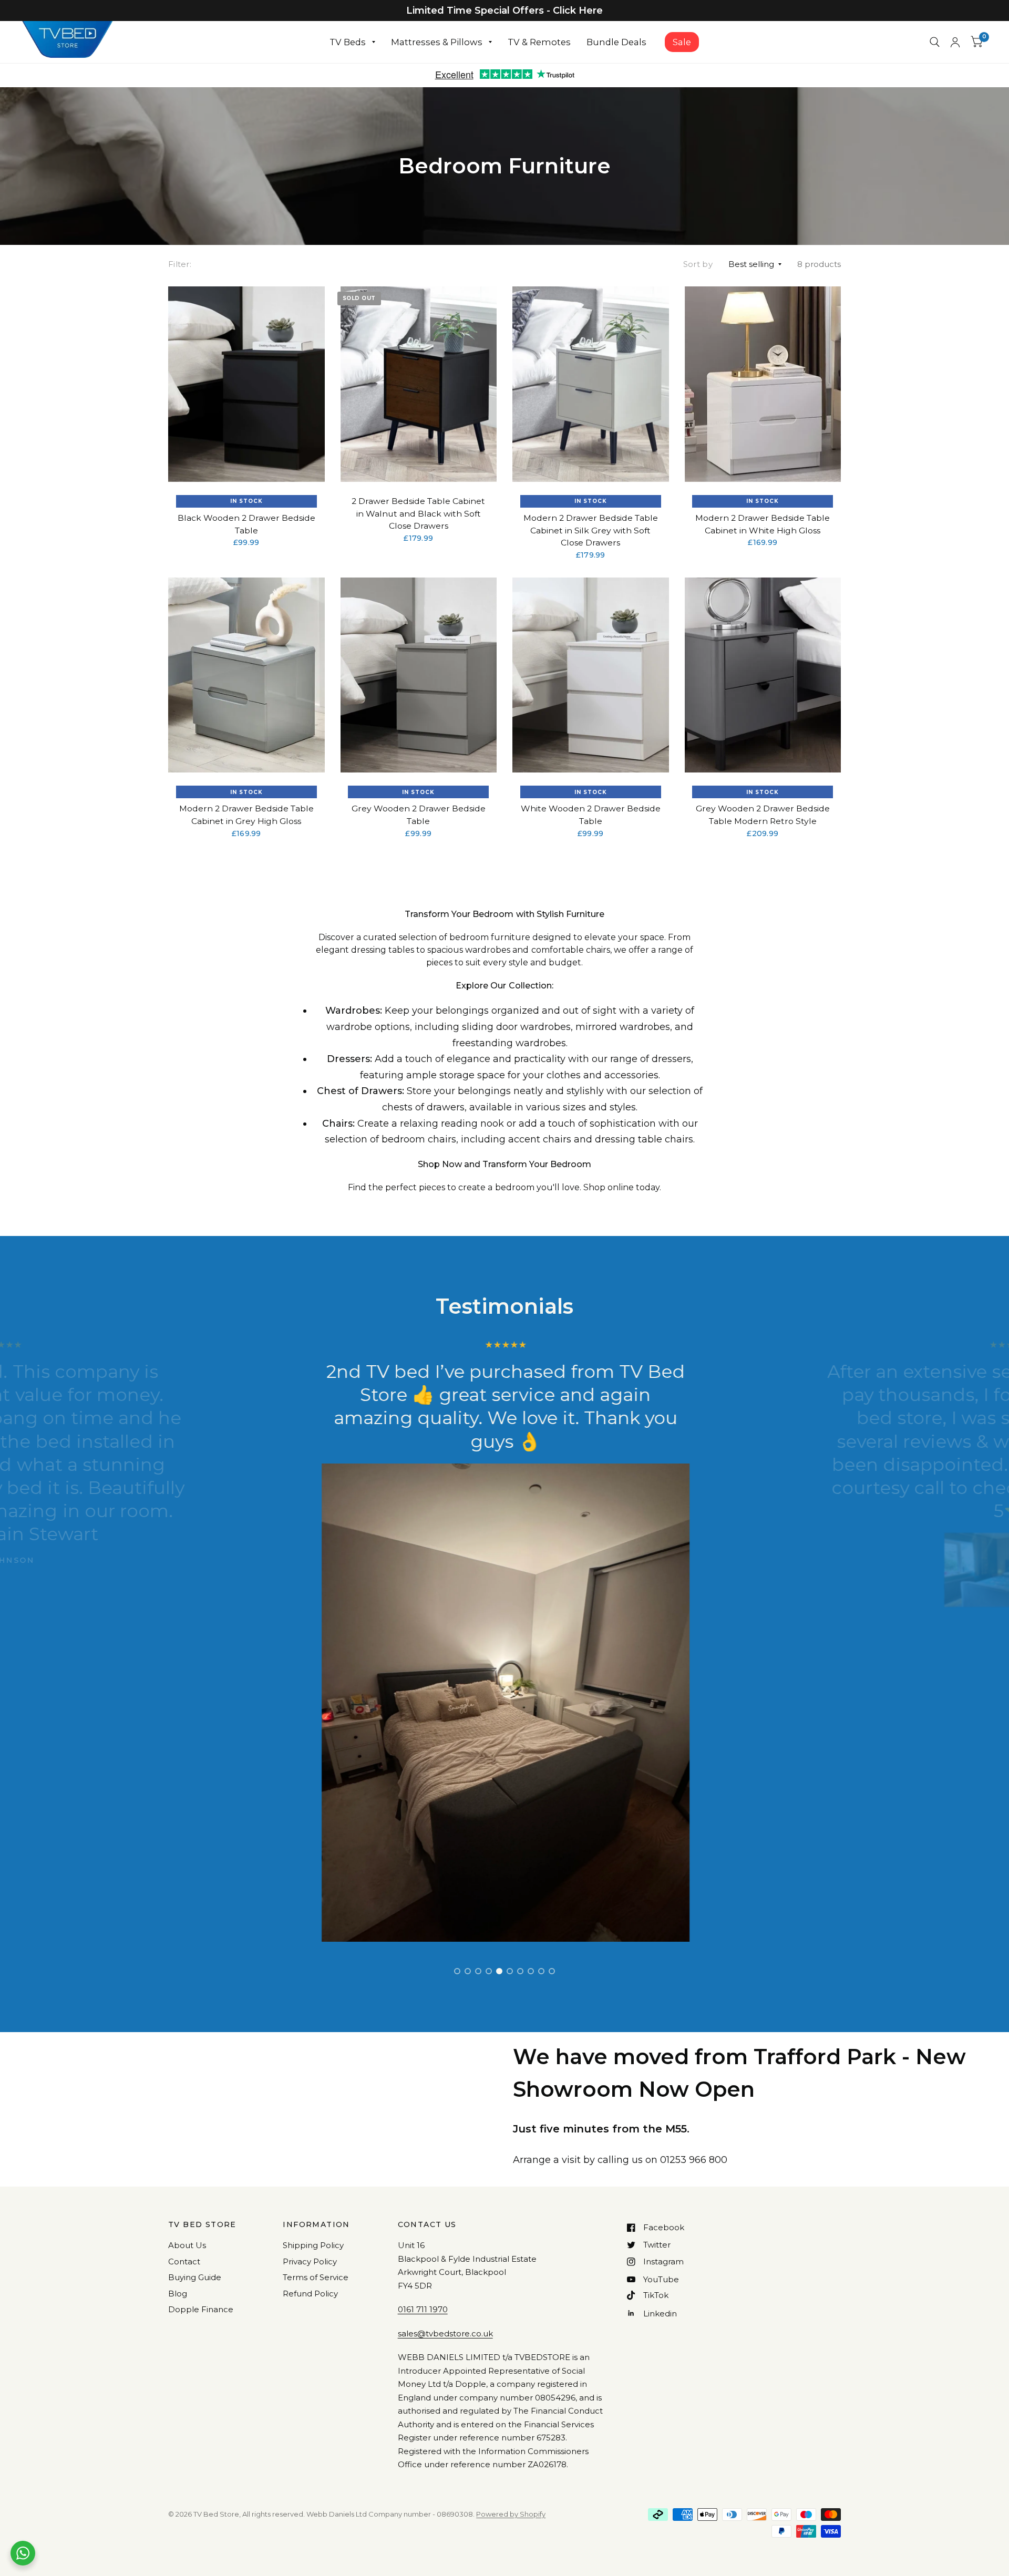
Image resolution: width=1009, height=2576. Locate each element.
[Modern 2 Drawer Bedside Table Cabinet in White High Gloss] (763, 384)
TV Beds (348, 42)
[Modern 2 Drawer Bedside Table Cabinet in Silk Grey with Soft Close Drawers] (591, 384)
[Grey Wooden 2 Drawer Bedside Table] (419, 675)
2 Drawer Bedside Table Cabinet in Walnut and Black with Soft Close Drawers (418, 513)
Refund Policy (310, 2294)
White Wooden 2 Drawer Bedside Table (591, 815)
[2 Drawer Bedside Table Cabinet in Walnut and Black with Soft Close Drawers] (419, 384)
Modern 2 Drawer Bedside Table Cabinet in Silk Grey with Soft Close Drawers (591, 530)
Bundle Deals (616, 42)
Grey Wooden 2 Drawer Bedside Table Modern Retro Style (763, 815)
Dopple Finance (201, 2309)
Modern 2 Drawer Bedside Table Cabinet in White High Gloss (763, 524)
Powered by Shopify (511, 2514)
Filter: (180, 264)
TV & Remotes (539, 42)
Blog (178, 2294)
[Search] (935, 42)
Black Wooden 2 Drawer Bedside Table (246, 524)
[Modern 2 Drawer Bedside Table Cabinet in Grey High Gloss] (246, 675)
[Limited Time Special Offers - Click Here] (504, 11)
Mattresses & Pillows (437, 42)
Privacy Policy (310, 2261)
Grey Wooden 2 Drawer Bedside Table (419, 815)
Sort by (698, 264)
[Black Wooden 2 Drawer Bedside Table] (246, 384)
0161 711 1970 (423, 2309)
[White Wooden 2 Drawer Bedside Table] (591, 675)
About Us (187, 2245)
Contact (184, 2261)
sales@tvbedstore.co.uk (445, 2333)
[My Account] (955, 42)
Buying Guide (195, 2277)
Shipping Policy (313, 2245)
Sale (682, 42)
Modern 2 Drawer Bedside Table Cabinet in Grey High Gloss (246, 815)
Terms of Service (316, 2277)
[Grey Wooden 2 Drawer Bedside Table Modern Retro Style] (763, 675)
